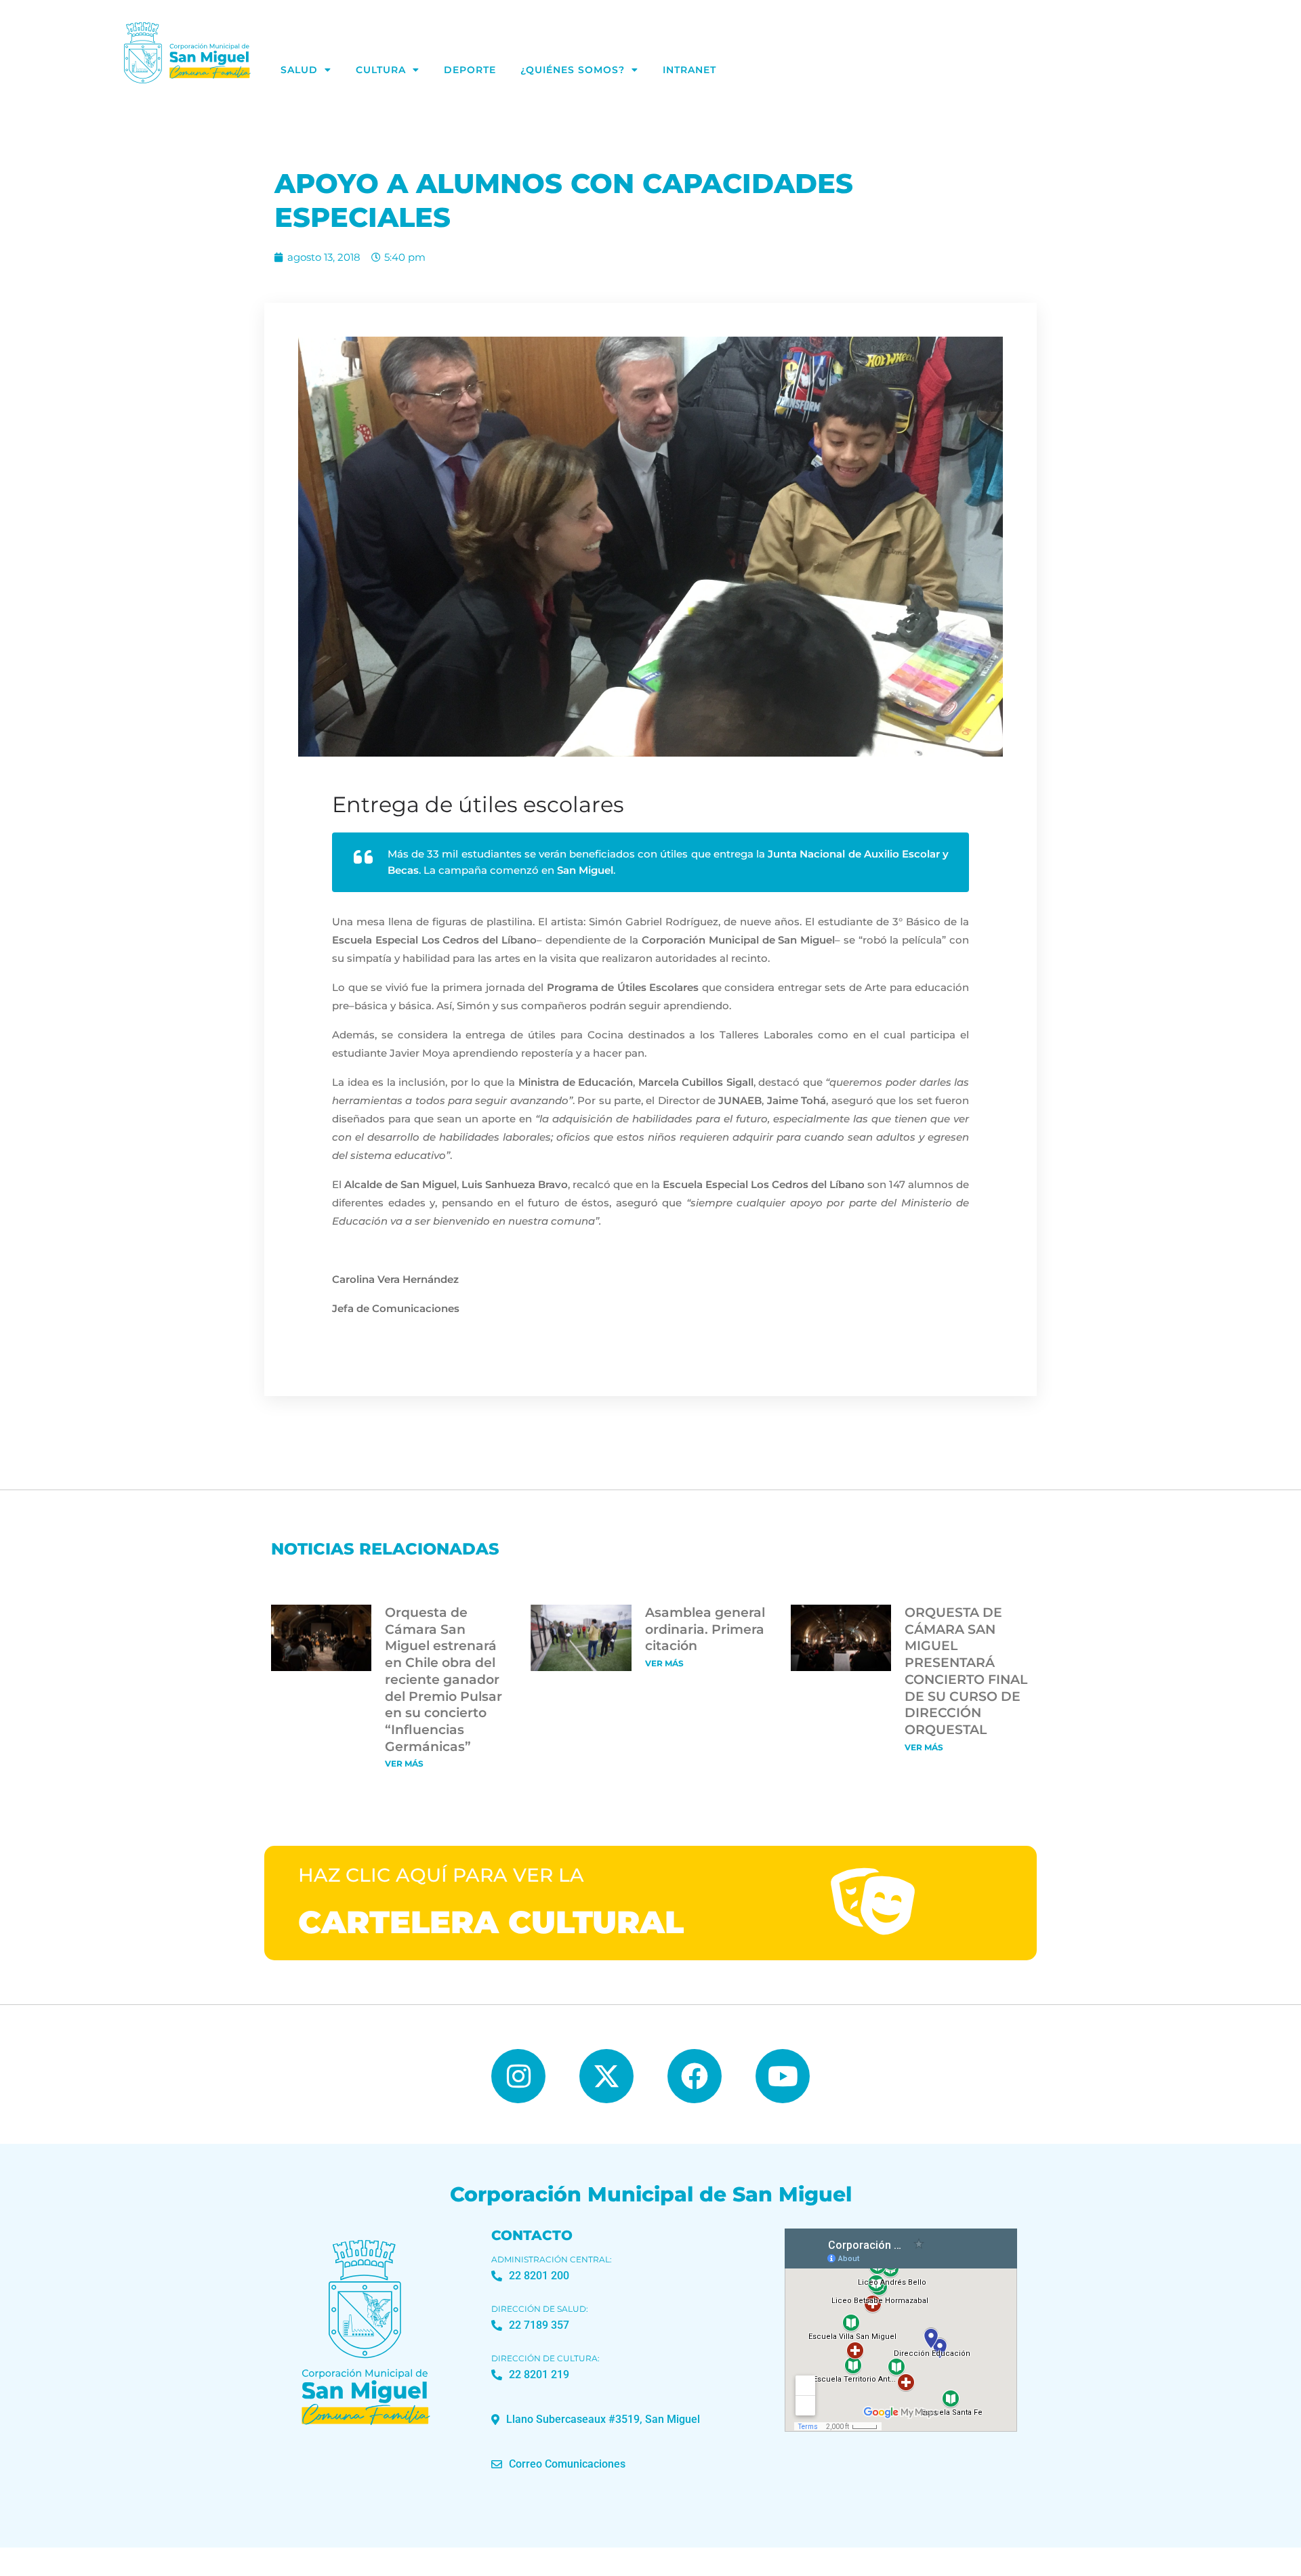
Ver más (404, 1764)
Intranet (689, 70)
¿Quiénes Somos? (573, 70)
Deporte (470, 70)
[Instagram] (518, 2076)
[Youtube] (783, 2076)
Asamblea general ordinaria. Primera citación (705, 1629)
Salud (299, 70)
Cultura (381, 70)
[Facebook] (695, 2076)
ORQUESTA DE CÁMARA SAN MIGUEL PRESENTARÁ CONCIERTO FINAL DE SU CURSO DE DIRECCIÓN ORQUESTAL (966, 1671)
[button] (596, 2420)
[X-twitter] (606, 2076)
